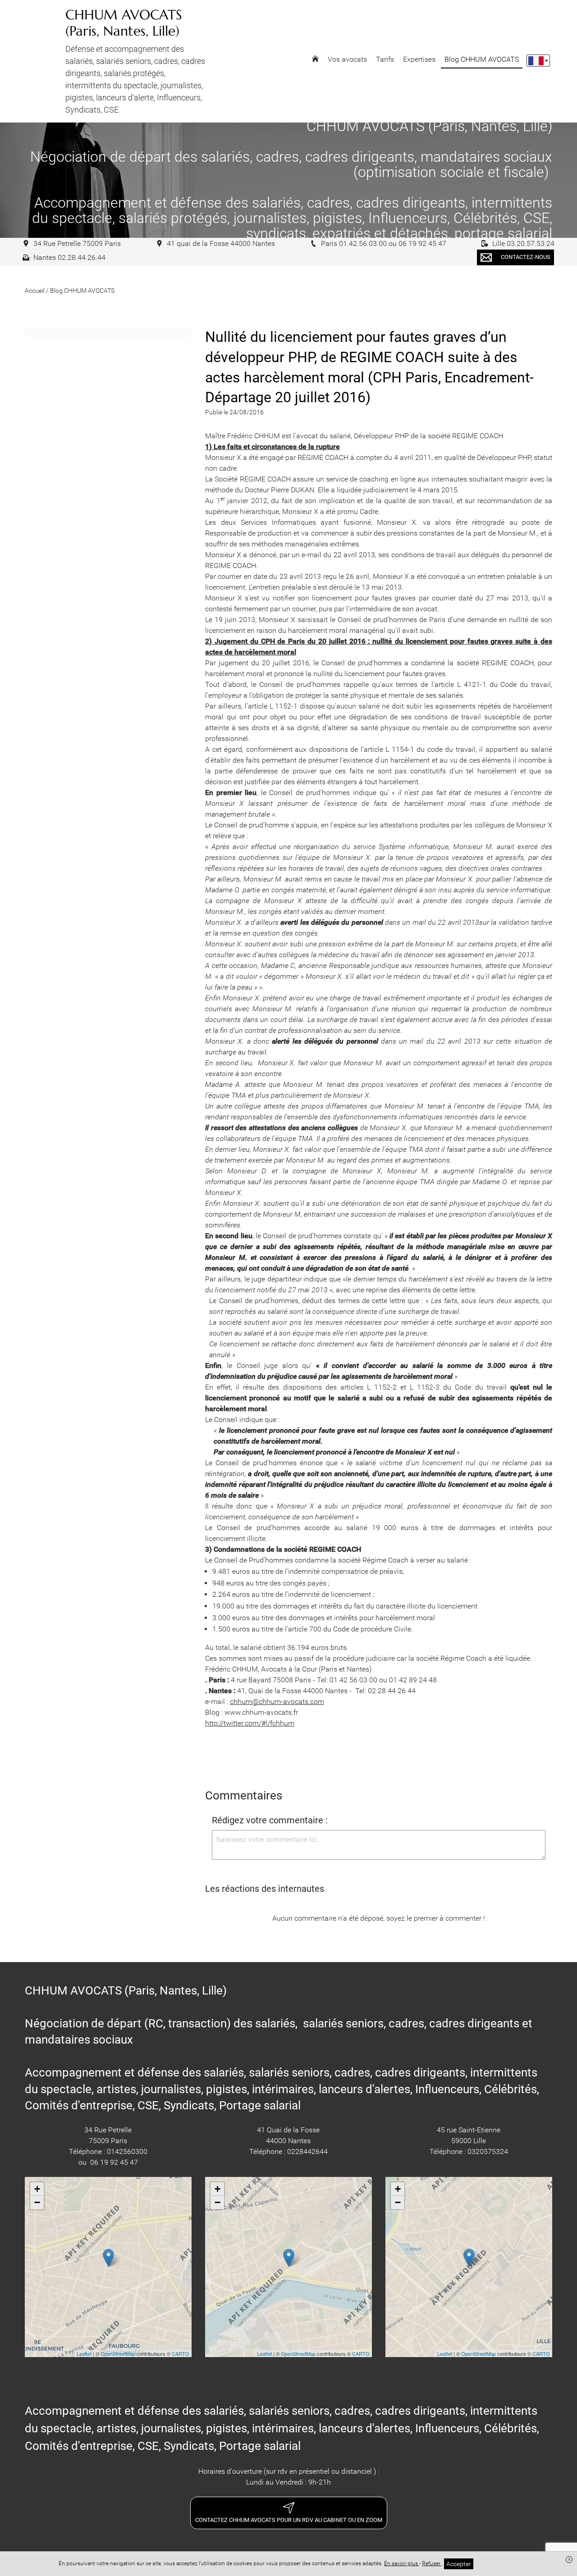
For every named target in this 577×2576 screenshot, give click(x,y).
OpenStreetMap (118, 2353)
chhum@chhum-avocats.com (277, 1701)
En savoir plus (402, 2563)
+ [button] (37, 2189)
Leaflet (84, 2353)
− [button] (37, 2202)
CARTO (181, 2353)
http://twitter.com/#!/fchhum (250, 1723)
